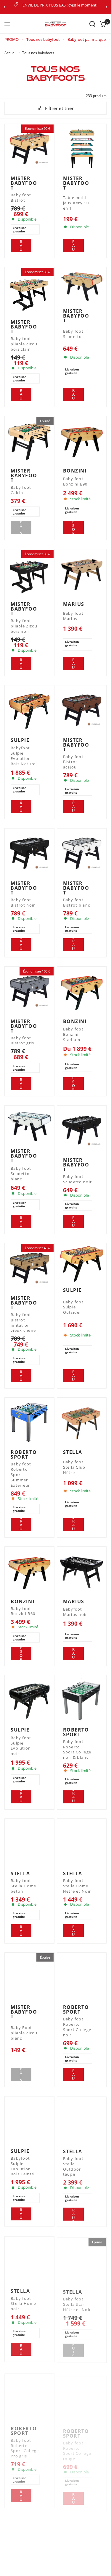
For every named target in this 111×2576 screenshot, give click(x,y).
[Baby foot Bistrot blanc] (82, 853)
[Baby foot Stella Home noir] (29, 2260)
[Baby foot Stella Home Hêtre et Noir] (82, 1843)
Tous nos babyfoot (43, 39)
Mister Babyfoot (24, 183)
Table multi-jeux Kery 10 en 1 (76, 203)
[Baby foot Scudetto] (82, 287)
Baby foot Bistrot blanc (77, 903)
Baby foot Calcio (21, 490)
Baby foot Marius (73, 616)
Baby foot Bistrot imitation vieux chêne (23, 1323)
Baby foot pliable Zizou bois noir (24, 626)
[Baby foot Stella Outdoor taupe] (82, 2121)
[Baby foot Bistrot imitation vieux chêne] (29, 1268)
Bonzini (75, 471)
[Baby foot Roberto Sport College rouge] (82, 2395)
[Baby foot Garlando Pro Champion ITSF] (82, 2539)
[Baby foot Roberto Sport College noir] (82, 1977)
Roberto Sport (24, 1454)
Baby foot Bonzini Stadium (73, 1034)
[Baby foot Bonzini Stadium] (82, 991)
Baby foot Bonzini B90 (75, 482)
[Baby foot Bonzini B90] (82, 441)
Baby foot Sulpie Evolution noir (21, 1746)
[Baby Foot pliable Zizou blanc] (29, 1977)
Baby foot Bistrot (21, 198)
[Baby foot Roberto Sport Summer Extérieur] (29, 1422)
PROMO (12, 39)
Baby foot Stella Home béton (23, 1886)
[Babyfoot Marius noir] (82, 1571)
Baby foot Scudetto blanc (21, 1174)
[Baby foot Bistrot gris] (29, 991)
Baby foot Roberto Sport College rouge (77, 2445)
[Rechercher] (92, 24)
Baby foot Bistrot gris (22, 1041)
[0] (102, 24)
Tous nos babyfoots (38, 53)
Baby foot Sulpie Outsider (73, 1307)
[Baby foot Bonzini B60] (29, 1571)
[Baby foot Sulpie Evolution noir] (29, 1700)
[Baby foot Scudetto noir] (82, 1130)
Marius (74, 604)
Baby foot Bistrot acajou (73, 762)
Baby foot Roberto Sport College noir (77, 2027)
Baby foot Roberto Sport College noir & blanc (77, 1750)
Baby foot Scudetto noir (78, 1179)
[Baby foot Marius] (82, 574)
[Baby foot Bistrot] (29, 149)
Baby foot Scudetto (73, 334)
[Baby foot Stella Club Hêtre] (82, 1422)
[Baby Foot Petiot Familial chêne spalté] (29, 2539)
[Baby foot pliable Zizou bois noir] (29, 574)
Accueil (10, 53)
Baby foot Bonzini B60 (23, 1611)
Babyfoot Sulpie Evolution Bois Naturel (24, 756)
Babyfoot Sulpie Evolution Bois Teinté (22, 2166)
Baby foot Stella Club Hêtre (74, 1467)
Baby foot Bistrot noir (23, 903)
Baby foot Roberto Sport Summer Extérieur (21, 1475)
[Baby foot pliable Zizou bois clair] (29, 292)
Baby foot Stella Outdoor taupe (73, 2166)
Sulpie (20, 740)
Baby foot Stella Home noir (23, 2303)
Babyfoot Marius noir (75, 1612)
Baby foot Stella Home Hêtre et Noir (77, 1886)
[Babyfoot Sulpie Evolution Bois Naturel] (29, 710)
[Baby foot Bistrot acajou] (82, 710)
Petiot (20, 2569)
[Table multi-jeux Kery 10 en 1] (82, 149)
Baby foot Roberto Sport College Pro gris (25, 2445)
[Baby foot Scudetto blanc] (29, 1126)
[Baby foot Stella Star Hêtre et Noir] (82, 2260)
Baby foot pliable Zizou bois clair (24, 344)
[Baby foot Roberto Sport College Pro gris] (29, 2395)
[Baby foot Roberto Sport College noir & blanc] (82, 1700)
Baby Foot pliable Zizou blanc (24, 2033)
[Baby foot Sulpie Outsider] (82, 1264)
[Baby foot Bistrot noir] (29, 853)
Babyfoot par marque (87, 39)
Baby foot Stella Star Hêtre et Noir (77, 2303)
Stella (73, 1452)
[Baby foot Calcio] (29, 441)
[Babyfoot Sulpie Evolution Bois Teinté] (29, 2121)
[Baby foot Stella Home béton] (29, 1843)
